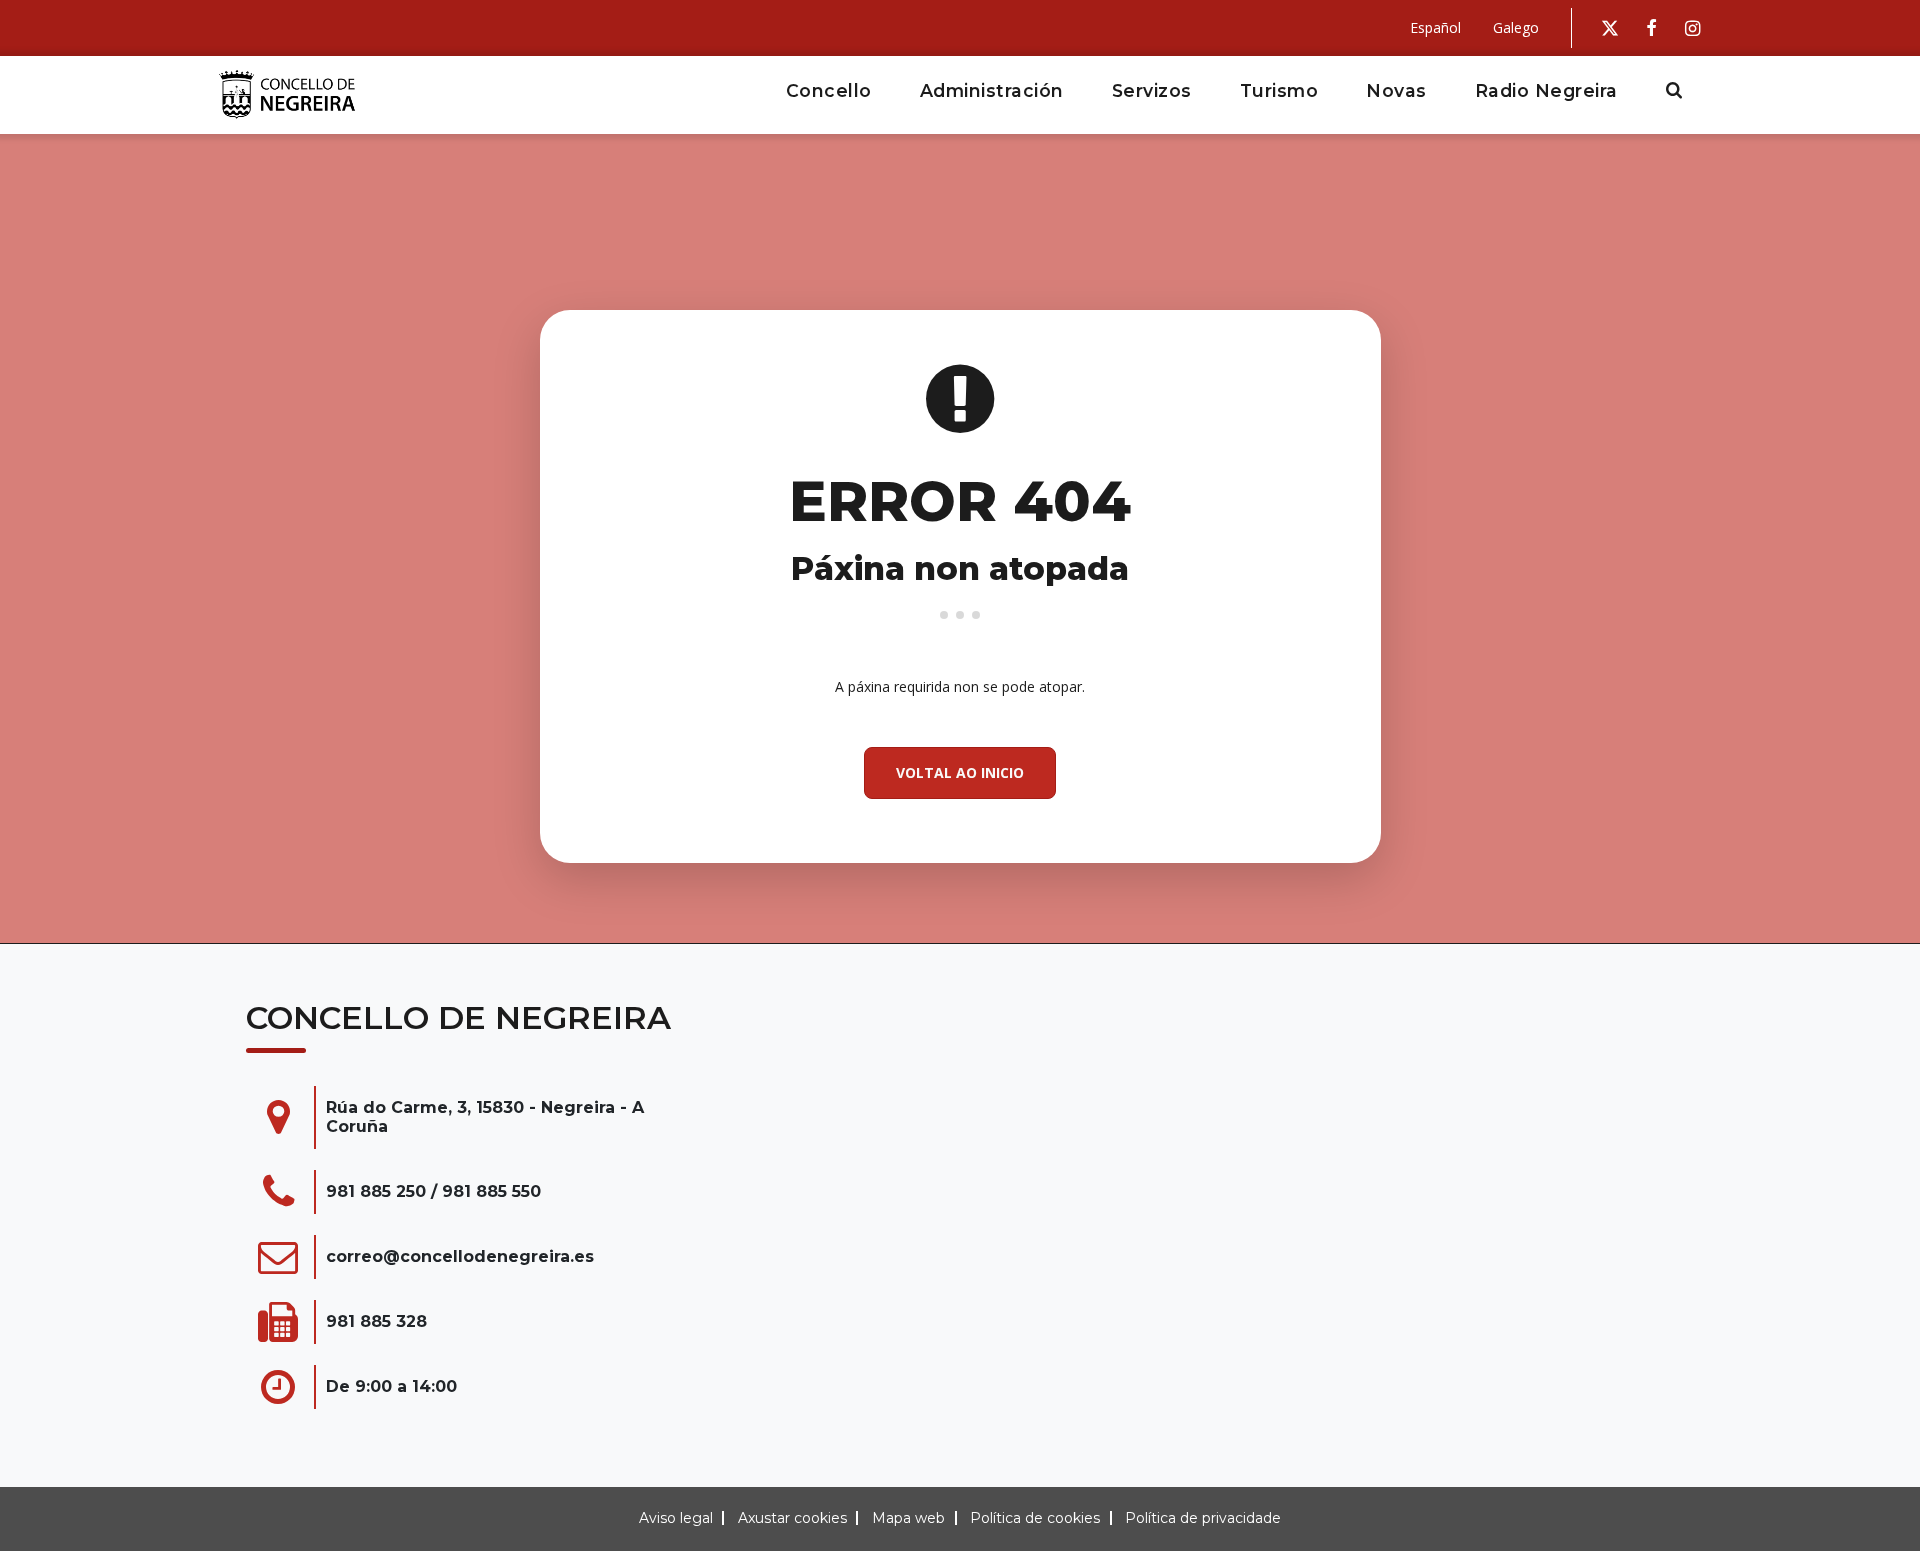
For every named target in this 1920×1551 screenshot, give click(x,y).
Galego (1516, 27)
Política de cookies (1035, 1518)
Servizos (1152, 90)
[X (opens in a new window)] (1610, 28)
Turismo (1279, 90)
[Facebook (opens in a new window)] (1651, 28)
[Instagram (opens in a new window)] (1692, 28)
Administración (992, 90)
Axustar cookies (792, 1518)
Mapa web (908, 1518)
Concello (829, 90)
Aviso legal (676, 1518)
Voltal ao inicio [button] (960, 772)
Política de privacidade (1203, 1518)
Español (1435, 27)
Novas (1396, 90)
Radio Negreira (1546, 90)
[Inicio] (295, 94)
